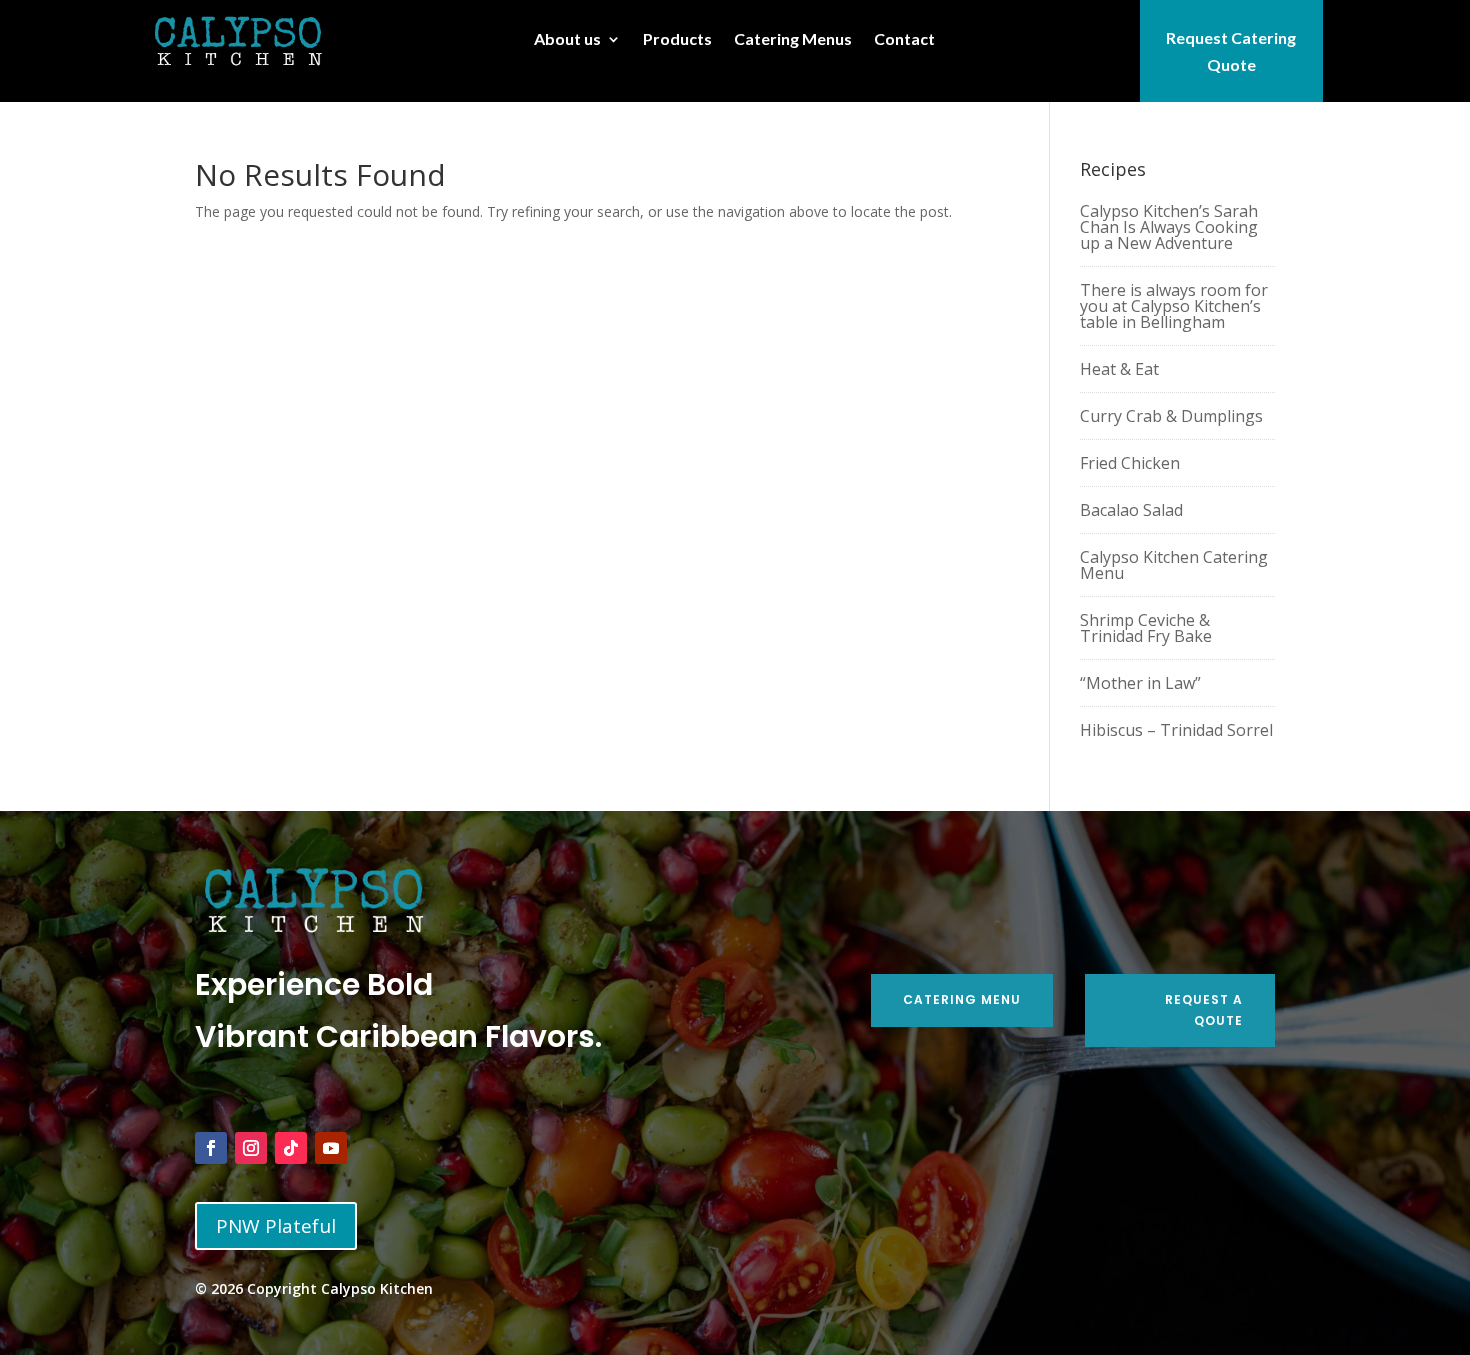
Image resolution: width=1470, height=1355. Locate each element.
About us (567, 40)
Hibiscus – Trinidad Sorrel (1176, 730)
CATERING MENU (962, 999)
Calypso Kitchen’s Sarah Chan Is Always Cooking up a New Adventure (1169, 227)
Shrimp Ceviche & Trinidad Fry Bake (1146, 628)
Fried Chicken (1130, 463)
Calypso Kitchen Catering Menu (1174, 565)
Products (677, 40)
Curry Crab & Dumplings (1171, 416)
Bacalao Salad (1131, 510)
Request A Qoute (1204, 1009)
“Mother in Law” (1140, 683)
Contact (904, 40)
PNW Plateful (276, 1226)
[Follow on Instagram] (251, 1148)
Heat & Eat (1119, 369)
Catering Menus (793, 40)
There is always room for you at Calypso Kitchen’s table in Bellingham (1174, 306)
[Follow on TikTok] (291, 1148)
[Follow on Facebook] (211, 1148)
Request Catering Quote (1231, 51)
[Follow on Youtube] (331, 1148)
